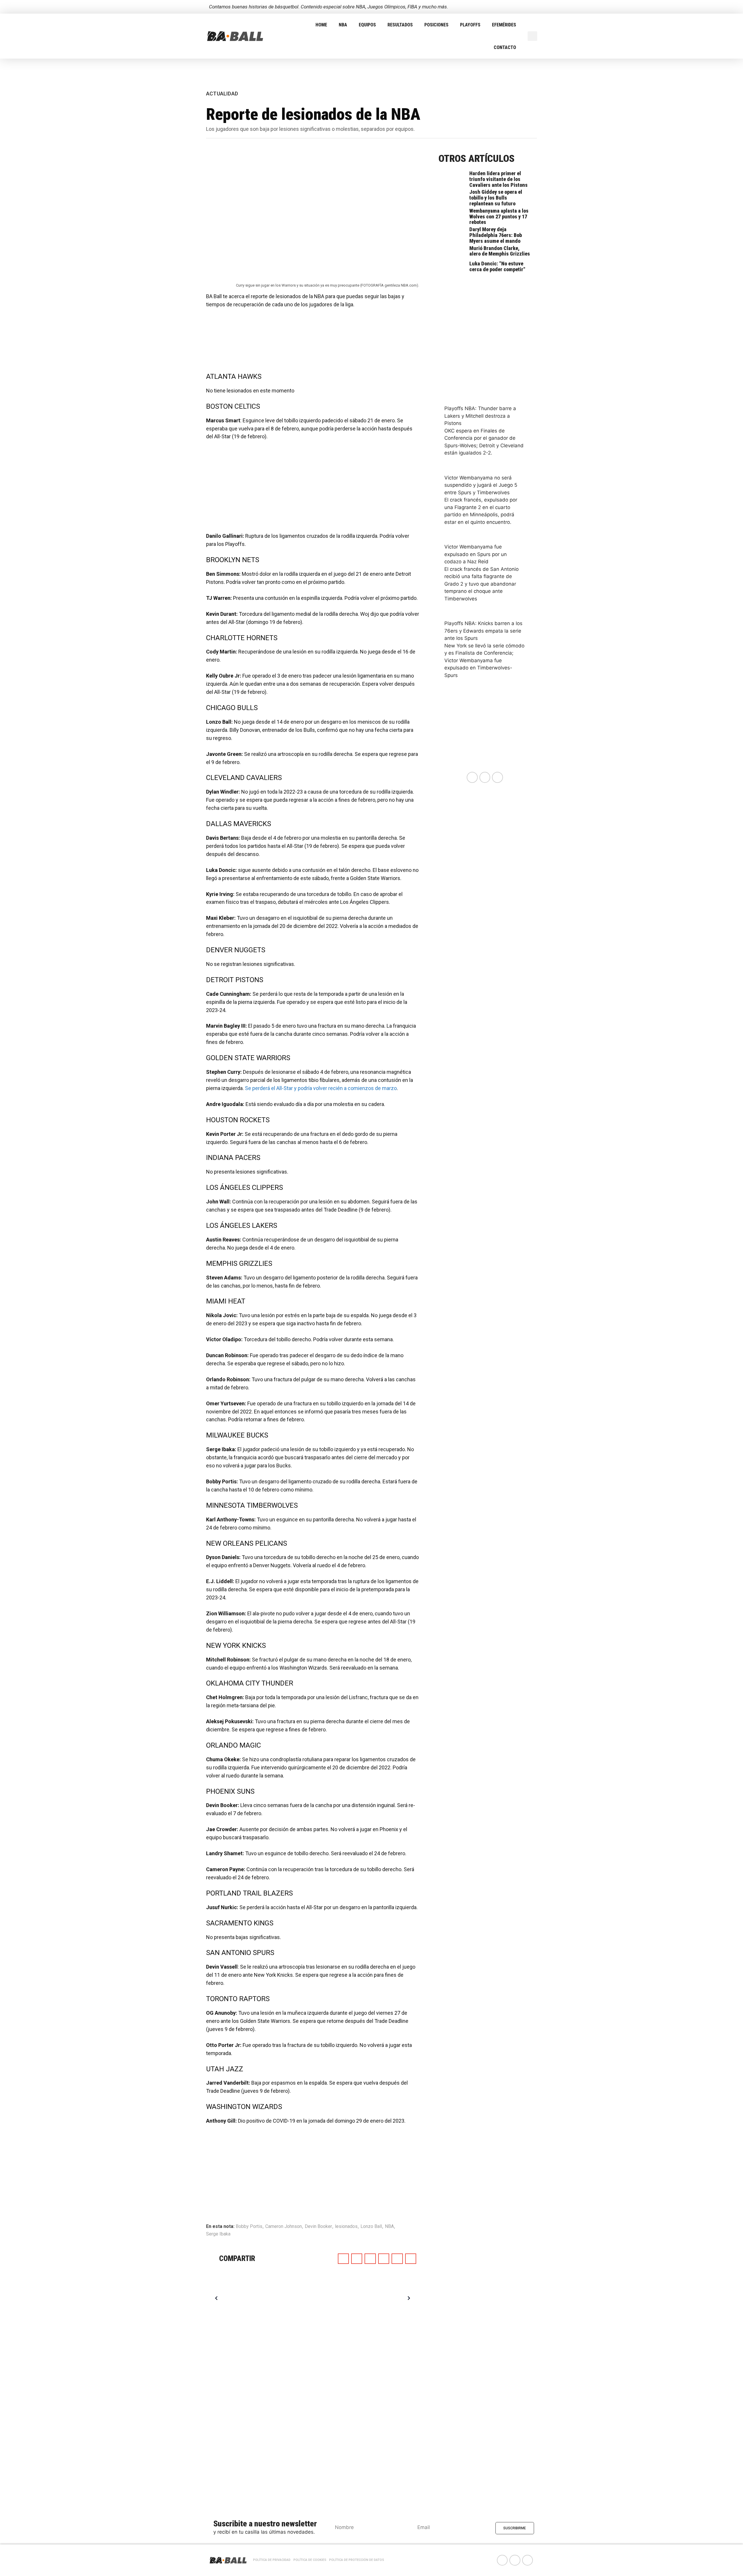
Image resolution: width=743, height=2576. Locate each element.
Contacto (505, 47)
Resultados (400, 25)
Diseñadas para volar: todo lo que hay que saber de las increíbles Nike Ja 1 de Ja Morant (278, 2298)
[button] (532, 36)
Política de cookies (310, 2560)
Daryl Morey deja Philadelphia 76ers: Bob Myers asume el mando (496, 235)
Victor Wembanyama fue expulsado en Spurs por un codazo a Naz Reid (476, 554)
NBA (343, 25)
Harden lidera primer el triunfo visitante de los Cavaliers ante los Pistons (498, 179)
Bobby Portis (249, 2226)
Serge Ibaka (218, 2234)
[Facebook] (512, 7)
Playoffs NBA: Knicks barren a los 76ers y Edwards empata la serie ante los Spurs (483, 631)
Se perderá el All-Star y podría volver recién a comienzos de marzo (321, 1088)
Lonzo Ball (371, 2226)
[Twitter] (522, 7)
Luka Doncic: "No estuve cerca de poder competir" (497, 266)
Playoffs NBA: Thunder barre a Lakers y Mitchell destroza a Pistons (480, 416)
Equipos (367, 25)
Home (321, 25)
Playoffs (470, 25)
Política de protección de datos (357, 2560)
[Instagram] (532, 7)
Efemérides (504, 25)
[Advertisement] (313, 343)
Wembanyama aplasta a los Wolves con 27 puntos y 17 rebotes (499, 217)
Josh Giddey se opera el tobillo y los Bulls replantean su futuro (496, 198)
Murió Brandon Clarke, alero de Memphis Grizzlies (500, 251)
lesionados (346, 2226)
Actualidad (222, 94)
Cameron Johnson (284, 2226)
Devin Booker (318, 2226)
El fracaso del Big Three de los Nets (379, 2298)
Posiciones (436, 25)
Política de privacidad (272, 2560)
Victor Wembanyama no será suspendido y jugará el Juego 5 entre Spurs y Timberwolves (481, 485)
